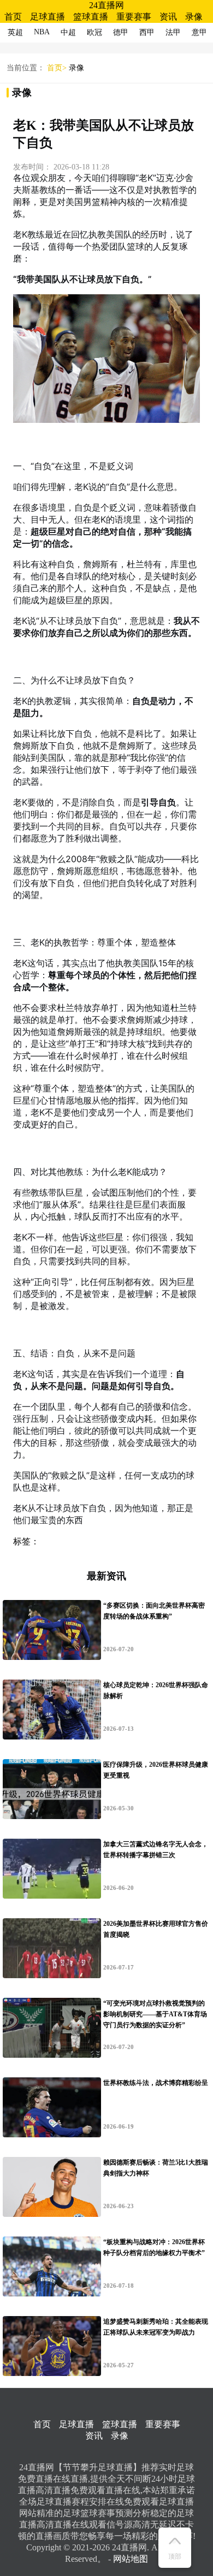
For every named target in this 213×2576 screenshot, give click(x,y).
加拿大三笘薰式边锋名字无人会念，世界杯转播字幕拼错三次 (156, 1850)
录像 (194, 17)
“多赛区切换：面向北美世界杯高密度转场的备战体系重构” (154, 1611)
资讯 (168, 17)
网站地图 (131, 2559)
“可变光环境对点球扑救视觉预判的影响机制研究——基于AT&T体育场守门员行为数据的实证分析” (155, 2014)
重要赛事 (134, 17)
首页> (57, 68)
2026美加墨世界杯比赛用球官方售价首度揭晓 (156, 1929)
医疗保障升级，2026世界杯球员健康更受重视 (156, 1770)
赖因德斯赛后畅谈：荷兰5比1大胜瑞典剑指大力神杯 (156, 2168)
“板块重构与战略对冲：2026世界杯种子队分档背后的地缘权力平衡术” (154, 2247)
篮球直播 (91, 17)
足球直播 (48, 17)
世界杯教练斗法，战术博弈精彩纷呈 (156, 2083)
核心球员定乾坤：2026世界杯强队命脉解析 (156, 1690)
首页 (13, 17)
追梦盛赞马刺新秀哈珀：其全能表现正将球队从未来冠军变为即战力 (156, 2327)
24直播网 (106, 5)
